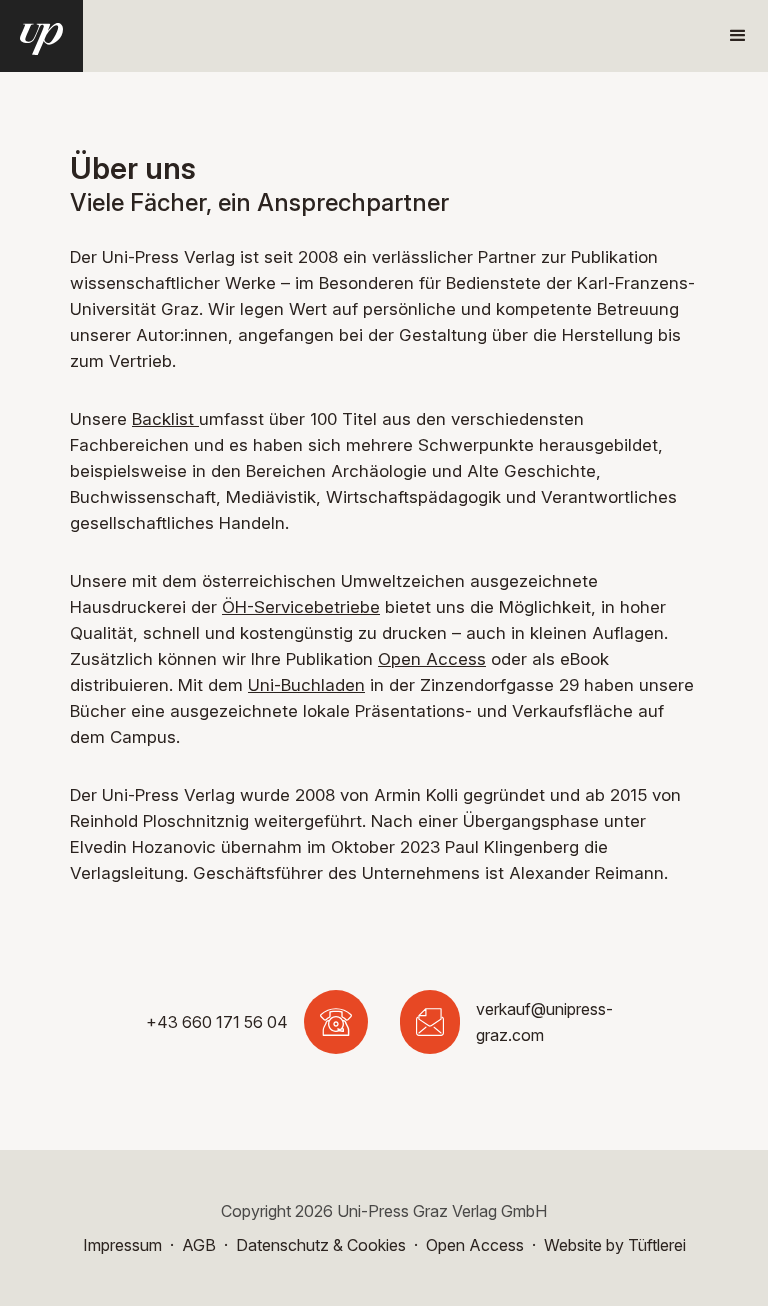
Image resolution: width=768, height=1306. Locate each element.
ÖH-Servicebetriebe (301, 607)
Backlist (165, 419)
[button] (738, 36)
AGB (199, 1245)
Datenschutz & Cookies (321, 1245)
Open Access (432, 659)
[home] (41, 36)
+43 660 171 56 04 (217, 1022)
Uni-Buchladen (306, 685)
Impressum (122, 1245)
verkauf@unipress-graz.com (544, 1022)
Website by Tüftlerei (615, 1245)
